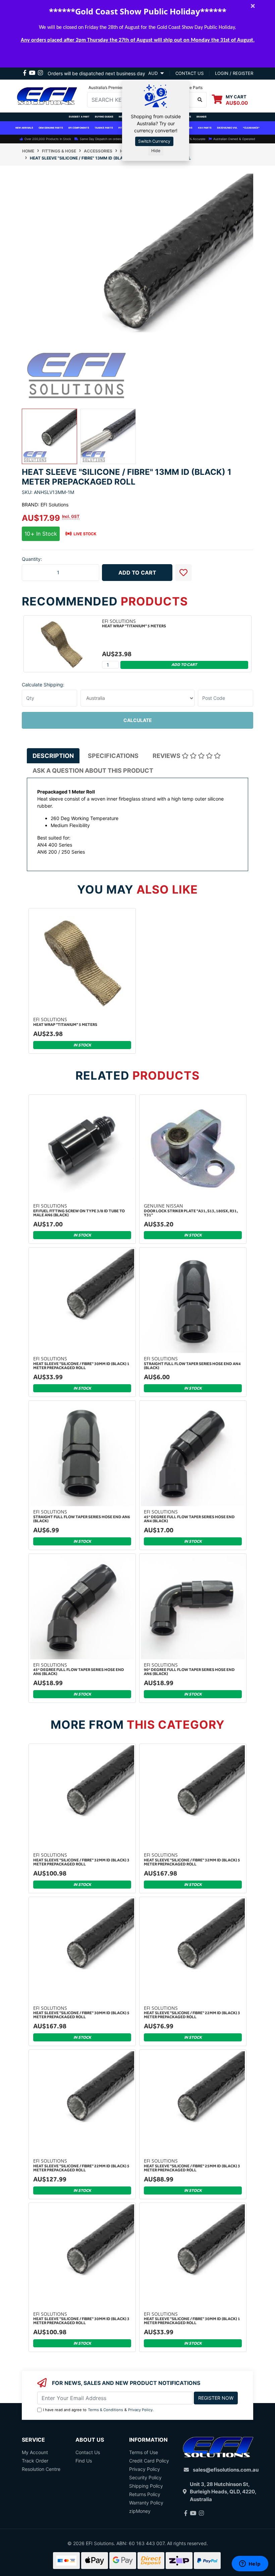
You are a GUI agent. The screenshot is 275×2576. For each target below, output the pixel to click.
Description (53, 756)
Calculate (138, 720)
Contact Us (88, 2452)
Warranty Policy (146, 2503)
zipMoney (140, 2511)
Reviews (167, 756)
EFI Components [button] (79, 128)
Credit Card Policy (149, 2461)
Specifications (113, 756)
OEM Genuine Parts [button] (51, 128)
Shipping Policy (146, 2486)
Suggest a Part (79, 117)
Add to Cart (137, 573)
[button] (183, 573)
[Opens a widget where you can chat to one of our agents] (250, 2564)
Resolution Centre (41, 2469)
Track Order (35, 2461)
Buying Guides (104, 117)
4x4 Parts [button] (205, 128)
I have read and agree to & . (98, 2410)
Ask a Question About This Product (93, 771)
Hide (156, 151)
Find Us (84, 2461)
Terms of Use (144, 2452)
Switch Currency (154, 141)
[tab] (53, 756)
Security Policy (145, 2477)
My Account (35, 2452)
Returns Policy (145, 2494)
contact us (189, 73)
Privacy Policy (140, 2410)
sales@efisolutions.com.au (226, 2470)
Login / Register (234, 73)
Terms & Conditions (105, 2410)
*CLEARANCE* (251, 128)
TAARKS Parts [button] (104, 128)
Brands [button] (202, 117)
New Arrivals (24, 128)
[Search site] (200, 100)
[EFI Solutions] (47, 95)
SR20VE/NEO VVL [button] (227, 128)
